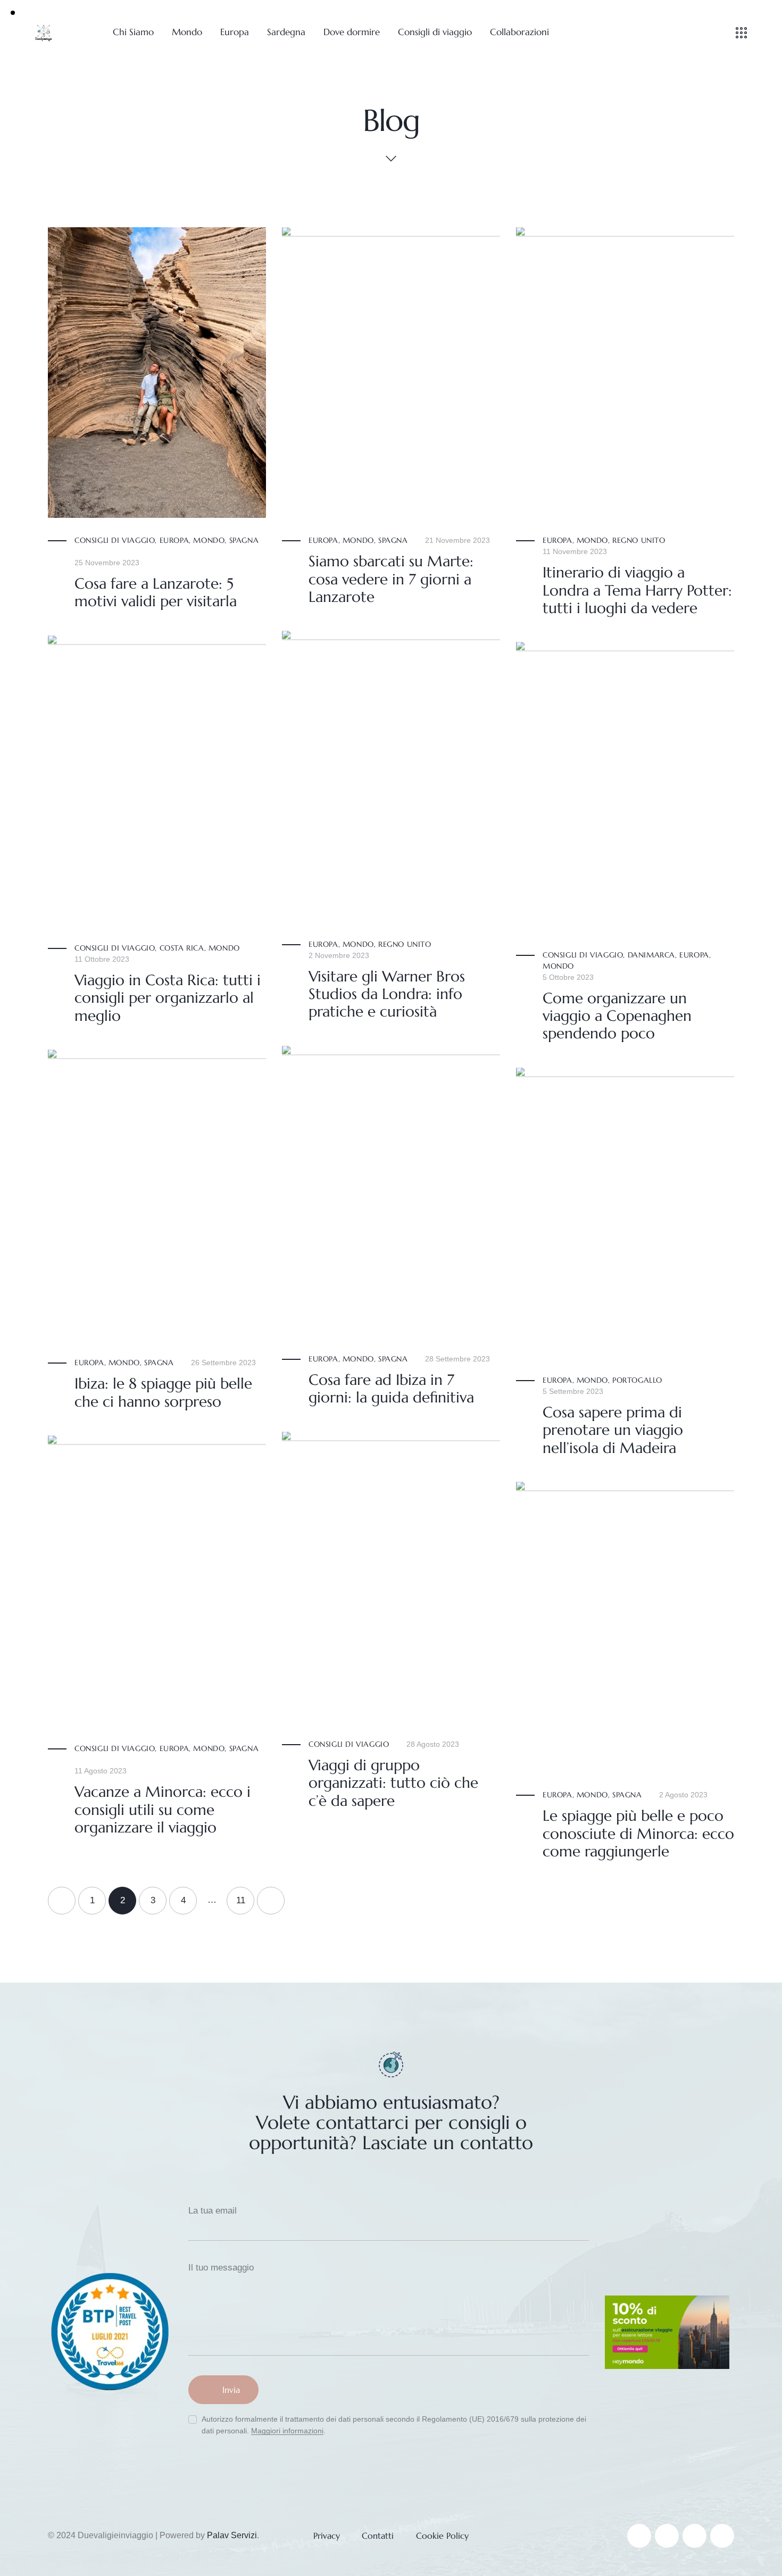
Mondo (209, 540)
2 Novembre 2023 (339, 955)
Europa (174, 540)
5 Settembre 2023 (573, 1391)
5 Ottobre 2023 (568, 977)
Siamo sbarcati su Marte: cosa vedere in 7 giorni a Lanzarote (391, 579)
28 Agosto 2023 (433, 1744)
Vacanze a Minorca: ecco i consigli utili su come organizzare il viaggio (163, 1810)
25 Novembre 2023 (107, 563)
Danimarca (651, 955)
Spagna (244, 540)
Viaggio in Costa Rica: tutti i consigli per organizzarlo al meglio (168, 998)
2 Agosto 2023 (683, 1795)
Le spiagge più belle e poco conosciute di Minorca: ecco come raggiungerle (638, 1834)
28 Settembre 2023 (457, 1359)
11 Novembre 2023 (575, 551)
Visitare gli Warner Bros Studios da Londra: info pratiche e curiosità (387, 994)
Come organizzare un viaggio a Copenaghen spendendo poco (617, 1016)
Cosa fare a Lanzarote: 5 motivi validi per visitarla (156, 593)
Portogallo (637, 1380)
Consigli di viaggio (115, 540)
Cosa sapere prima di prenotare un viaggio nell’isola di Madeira (613, 1430)
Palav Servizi (232, 2535)
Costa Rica (182, 948)
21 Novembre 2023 (457, 540)
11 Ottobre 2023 (102, 959)
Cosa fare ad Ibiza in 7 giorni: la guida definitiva (391, 1389)
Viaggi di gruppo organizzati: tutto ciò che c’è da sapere (393, 1783)
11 (245, 1896)
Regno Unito (639, 540)
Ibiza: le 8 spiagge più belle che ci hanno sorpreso (163, 1393)
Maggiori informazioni (287, 2431)
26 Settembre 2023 (223, 1363)
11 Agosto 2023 (101, 1771)
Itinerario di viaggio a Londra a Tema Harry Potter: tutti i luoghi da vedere (637, 590)
